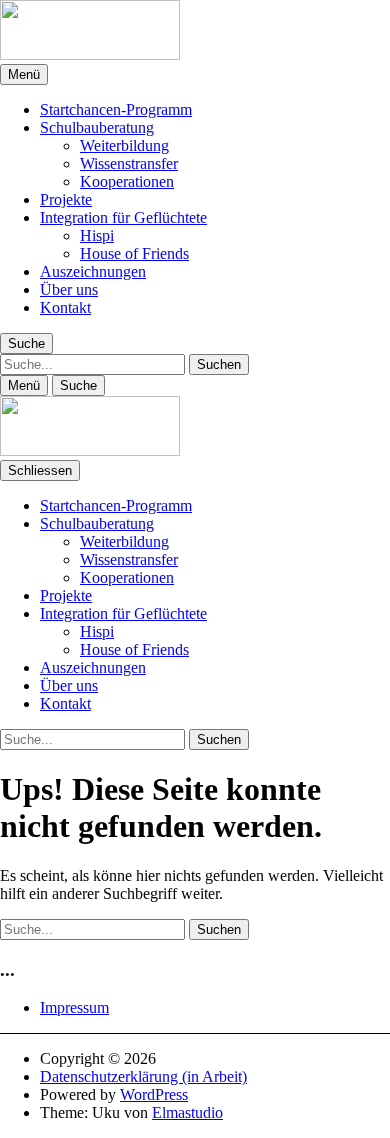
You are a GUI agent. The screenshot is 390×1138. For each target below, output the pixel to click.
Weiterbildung (124, 145)
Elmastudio (187, 1112)
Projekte (66, 199)
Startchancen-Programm (116, 109)
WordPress (154, 1094)
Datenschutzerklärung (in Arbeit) (143, 1076)
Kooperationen (127, 181)
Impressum (74, 1007)
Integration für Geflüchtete (123, 217)
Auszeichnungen (93, 271)
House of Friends (134, 253)
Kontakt (65, 307)
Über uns (69, 289)
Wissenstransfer (129, 163)
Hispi (97, 235)
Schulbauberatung (97, 127)
